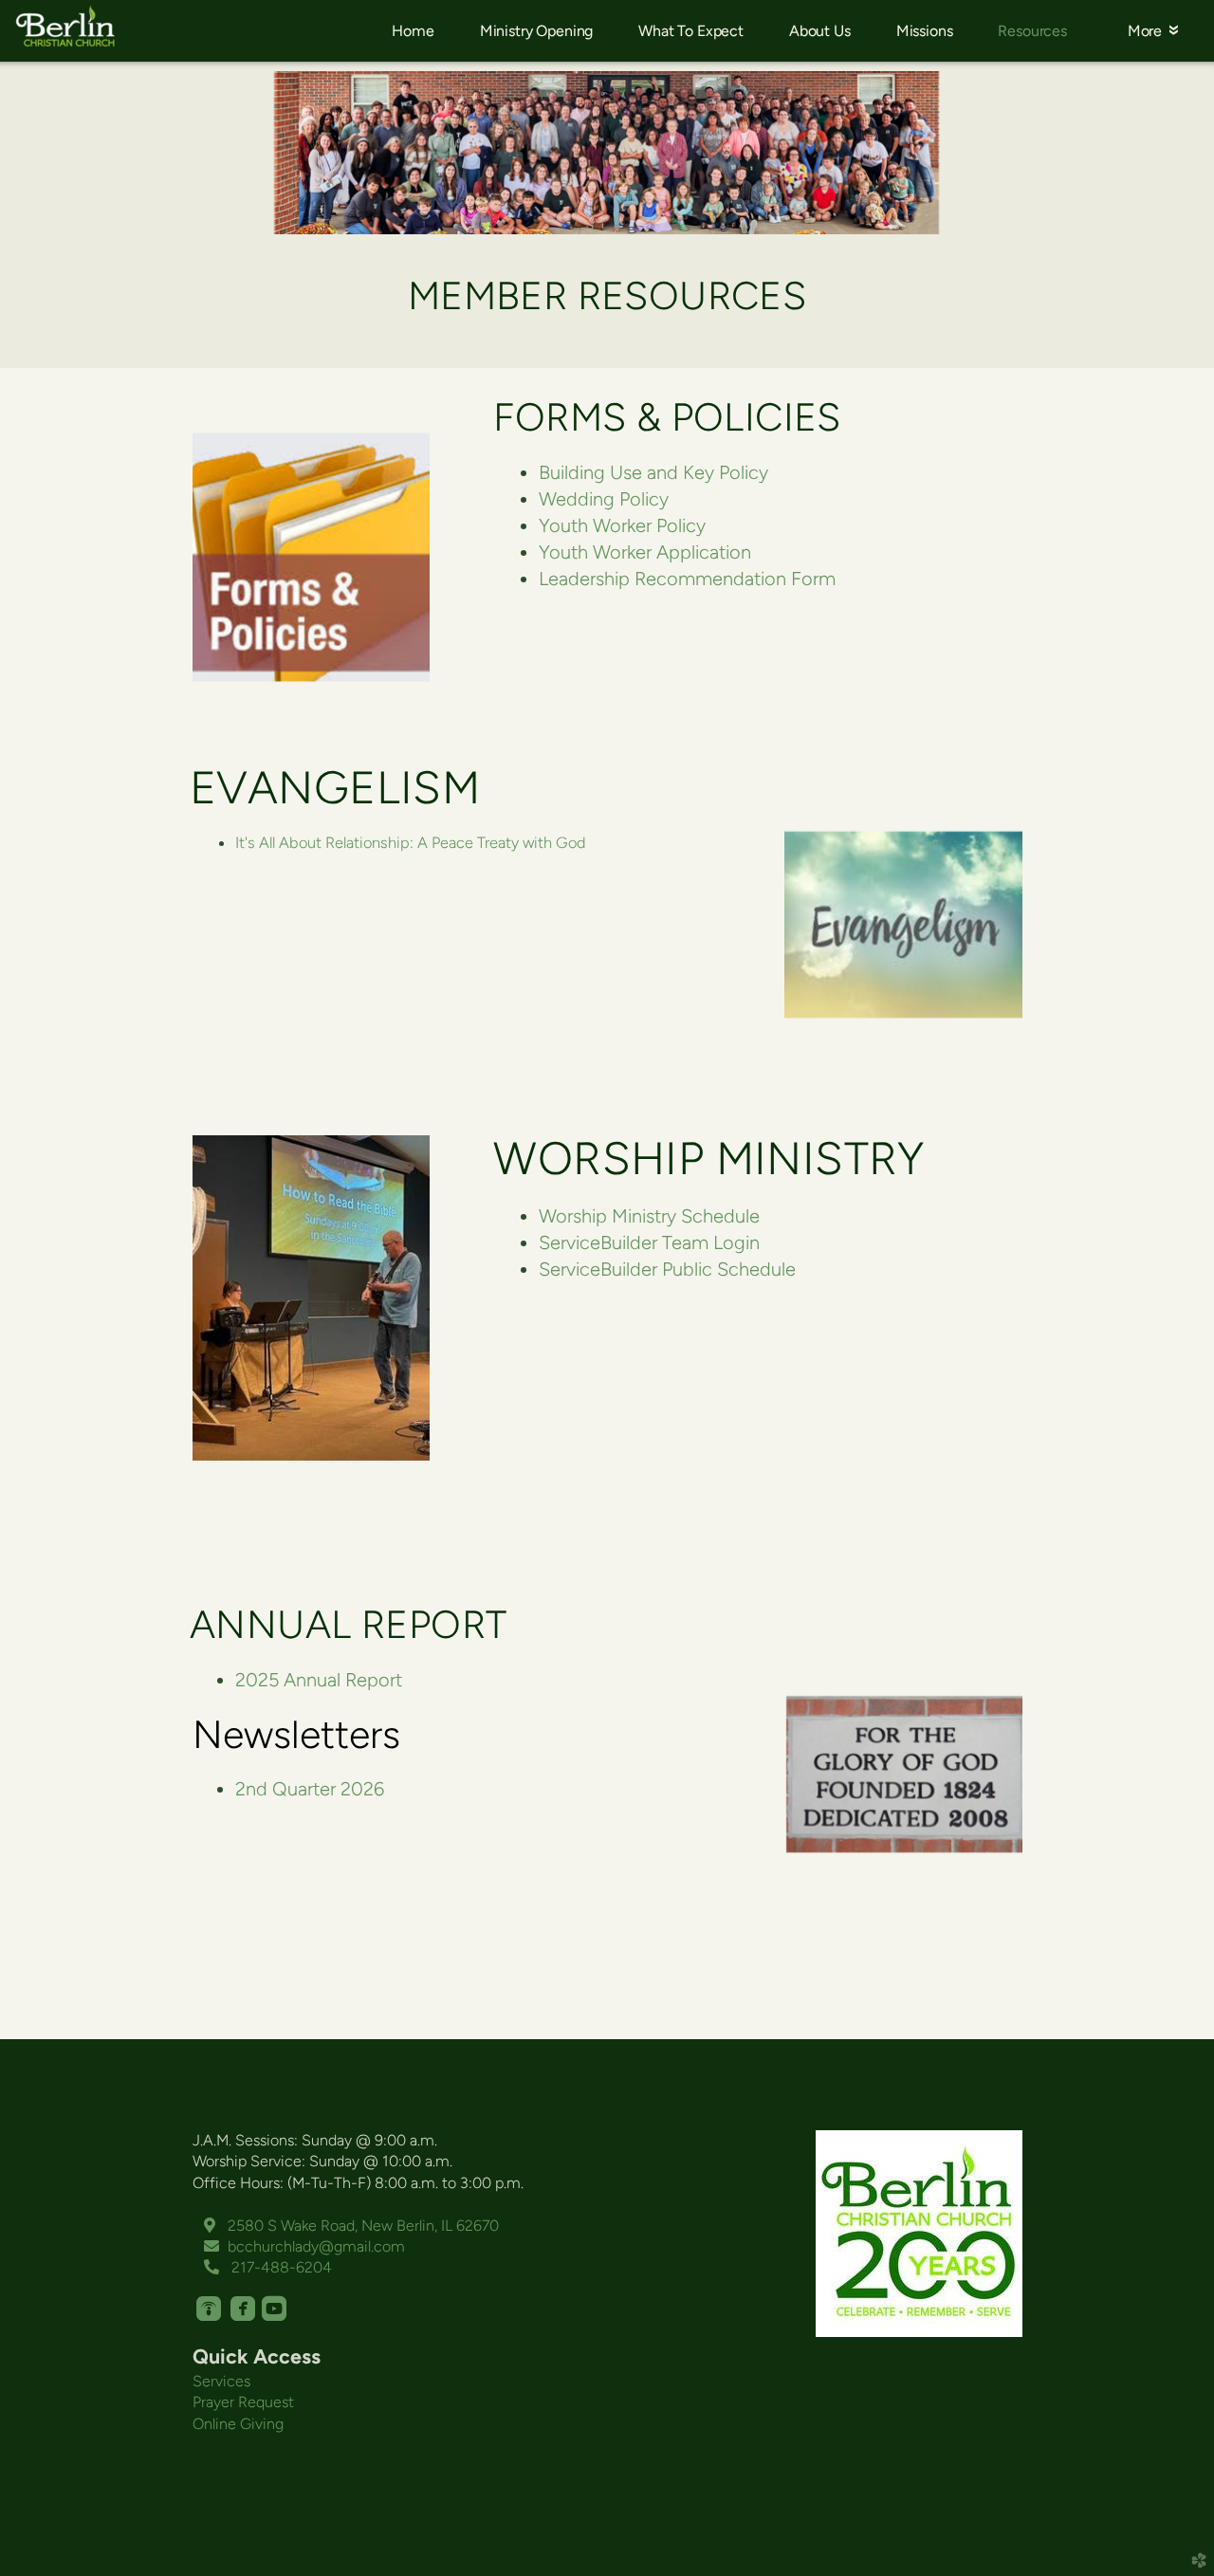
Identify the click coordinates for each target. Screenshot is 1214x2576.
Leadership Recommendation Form (687, 579)
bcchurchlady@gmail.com (304, 2246)
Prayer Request (243, 2402)
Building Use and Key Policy (653, 472)
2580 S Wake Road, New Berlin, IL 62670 (351, 2226)
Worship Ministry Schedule (649, 1216)
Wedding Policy (604, 499)
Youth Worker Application (645, 552)
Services (221, 2381)
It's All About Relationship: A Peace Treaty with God (411, 842)
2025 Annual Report (319, 1680)
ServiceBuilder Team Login (649, 1242)
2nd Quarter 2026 (310, 1789)
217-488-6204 (268, 2267)
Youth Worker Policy (622, 525)
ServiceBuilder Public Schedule (667, 1269)
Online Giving (238, 2424)
